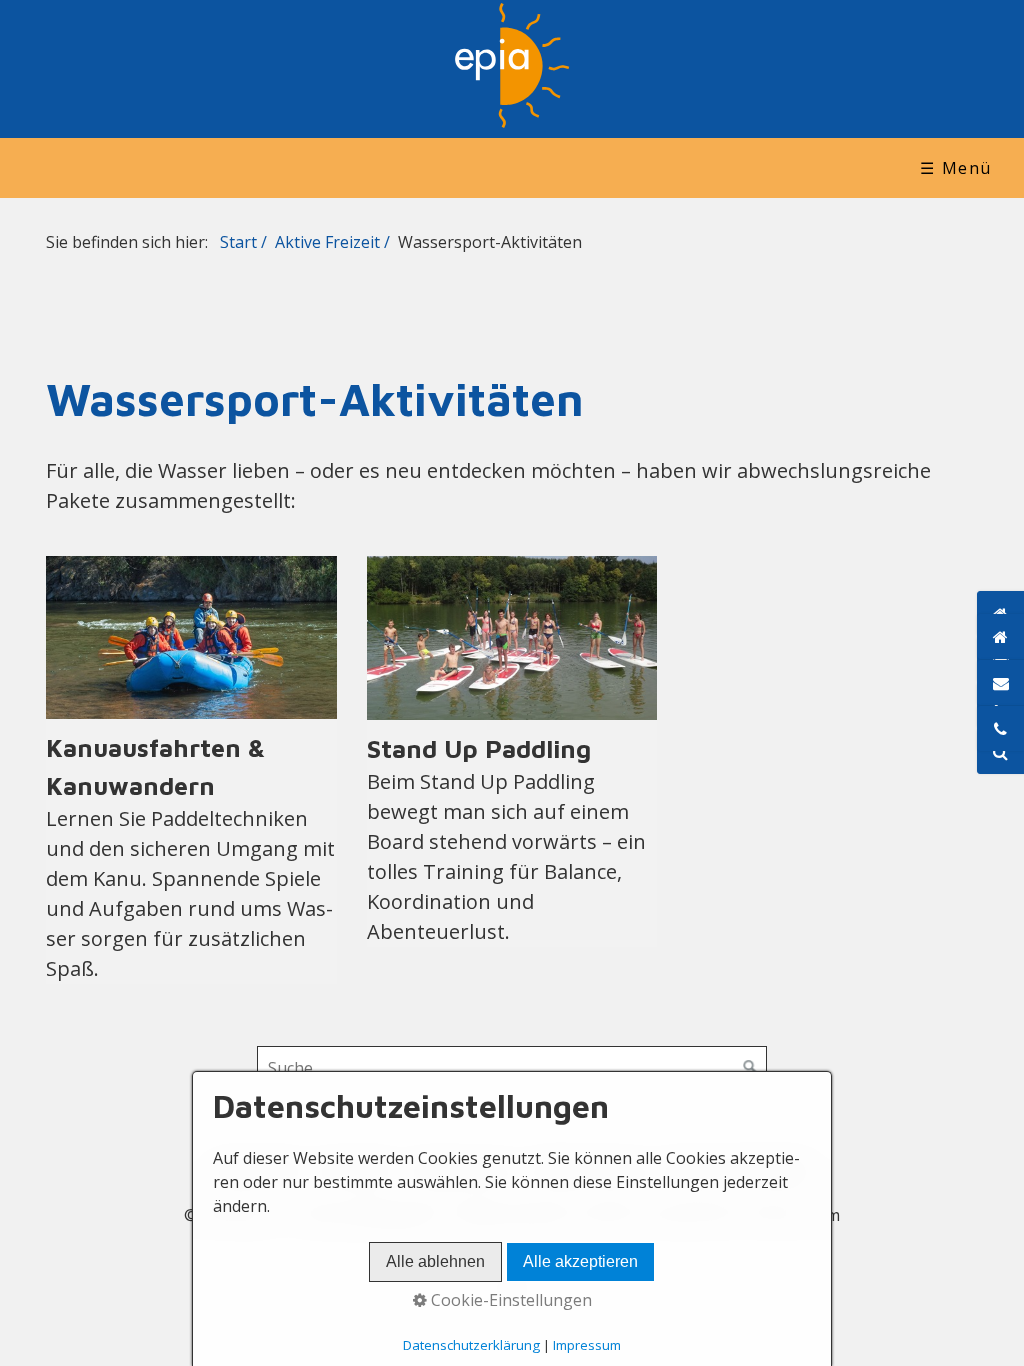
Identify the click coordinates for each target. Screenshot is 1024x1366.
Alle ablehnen (435, 1261)
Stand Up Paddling (512, 751)
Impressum (587, 1345)
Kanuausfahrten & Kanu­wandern (191, 770)
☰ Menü (956, 168)
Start (238, 242)
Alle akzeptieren (580, 1261)
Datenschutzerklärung (471, 1345)
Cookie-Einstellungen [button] (509, 1300)
